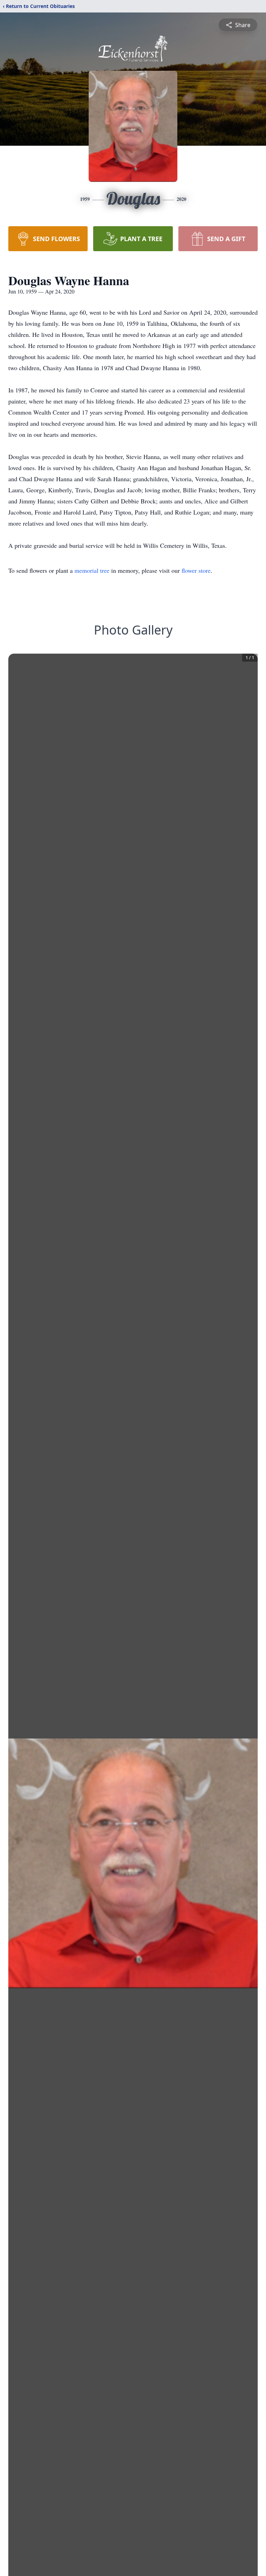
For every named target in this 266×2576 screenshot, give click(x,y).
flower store (196, 570)
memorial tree (92, 570)
